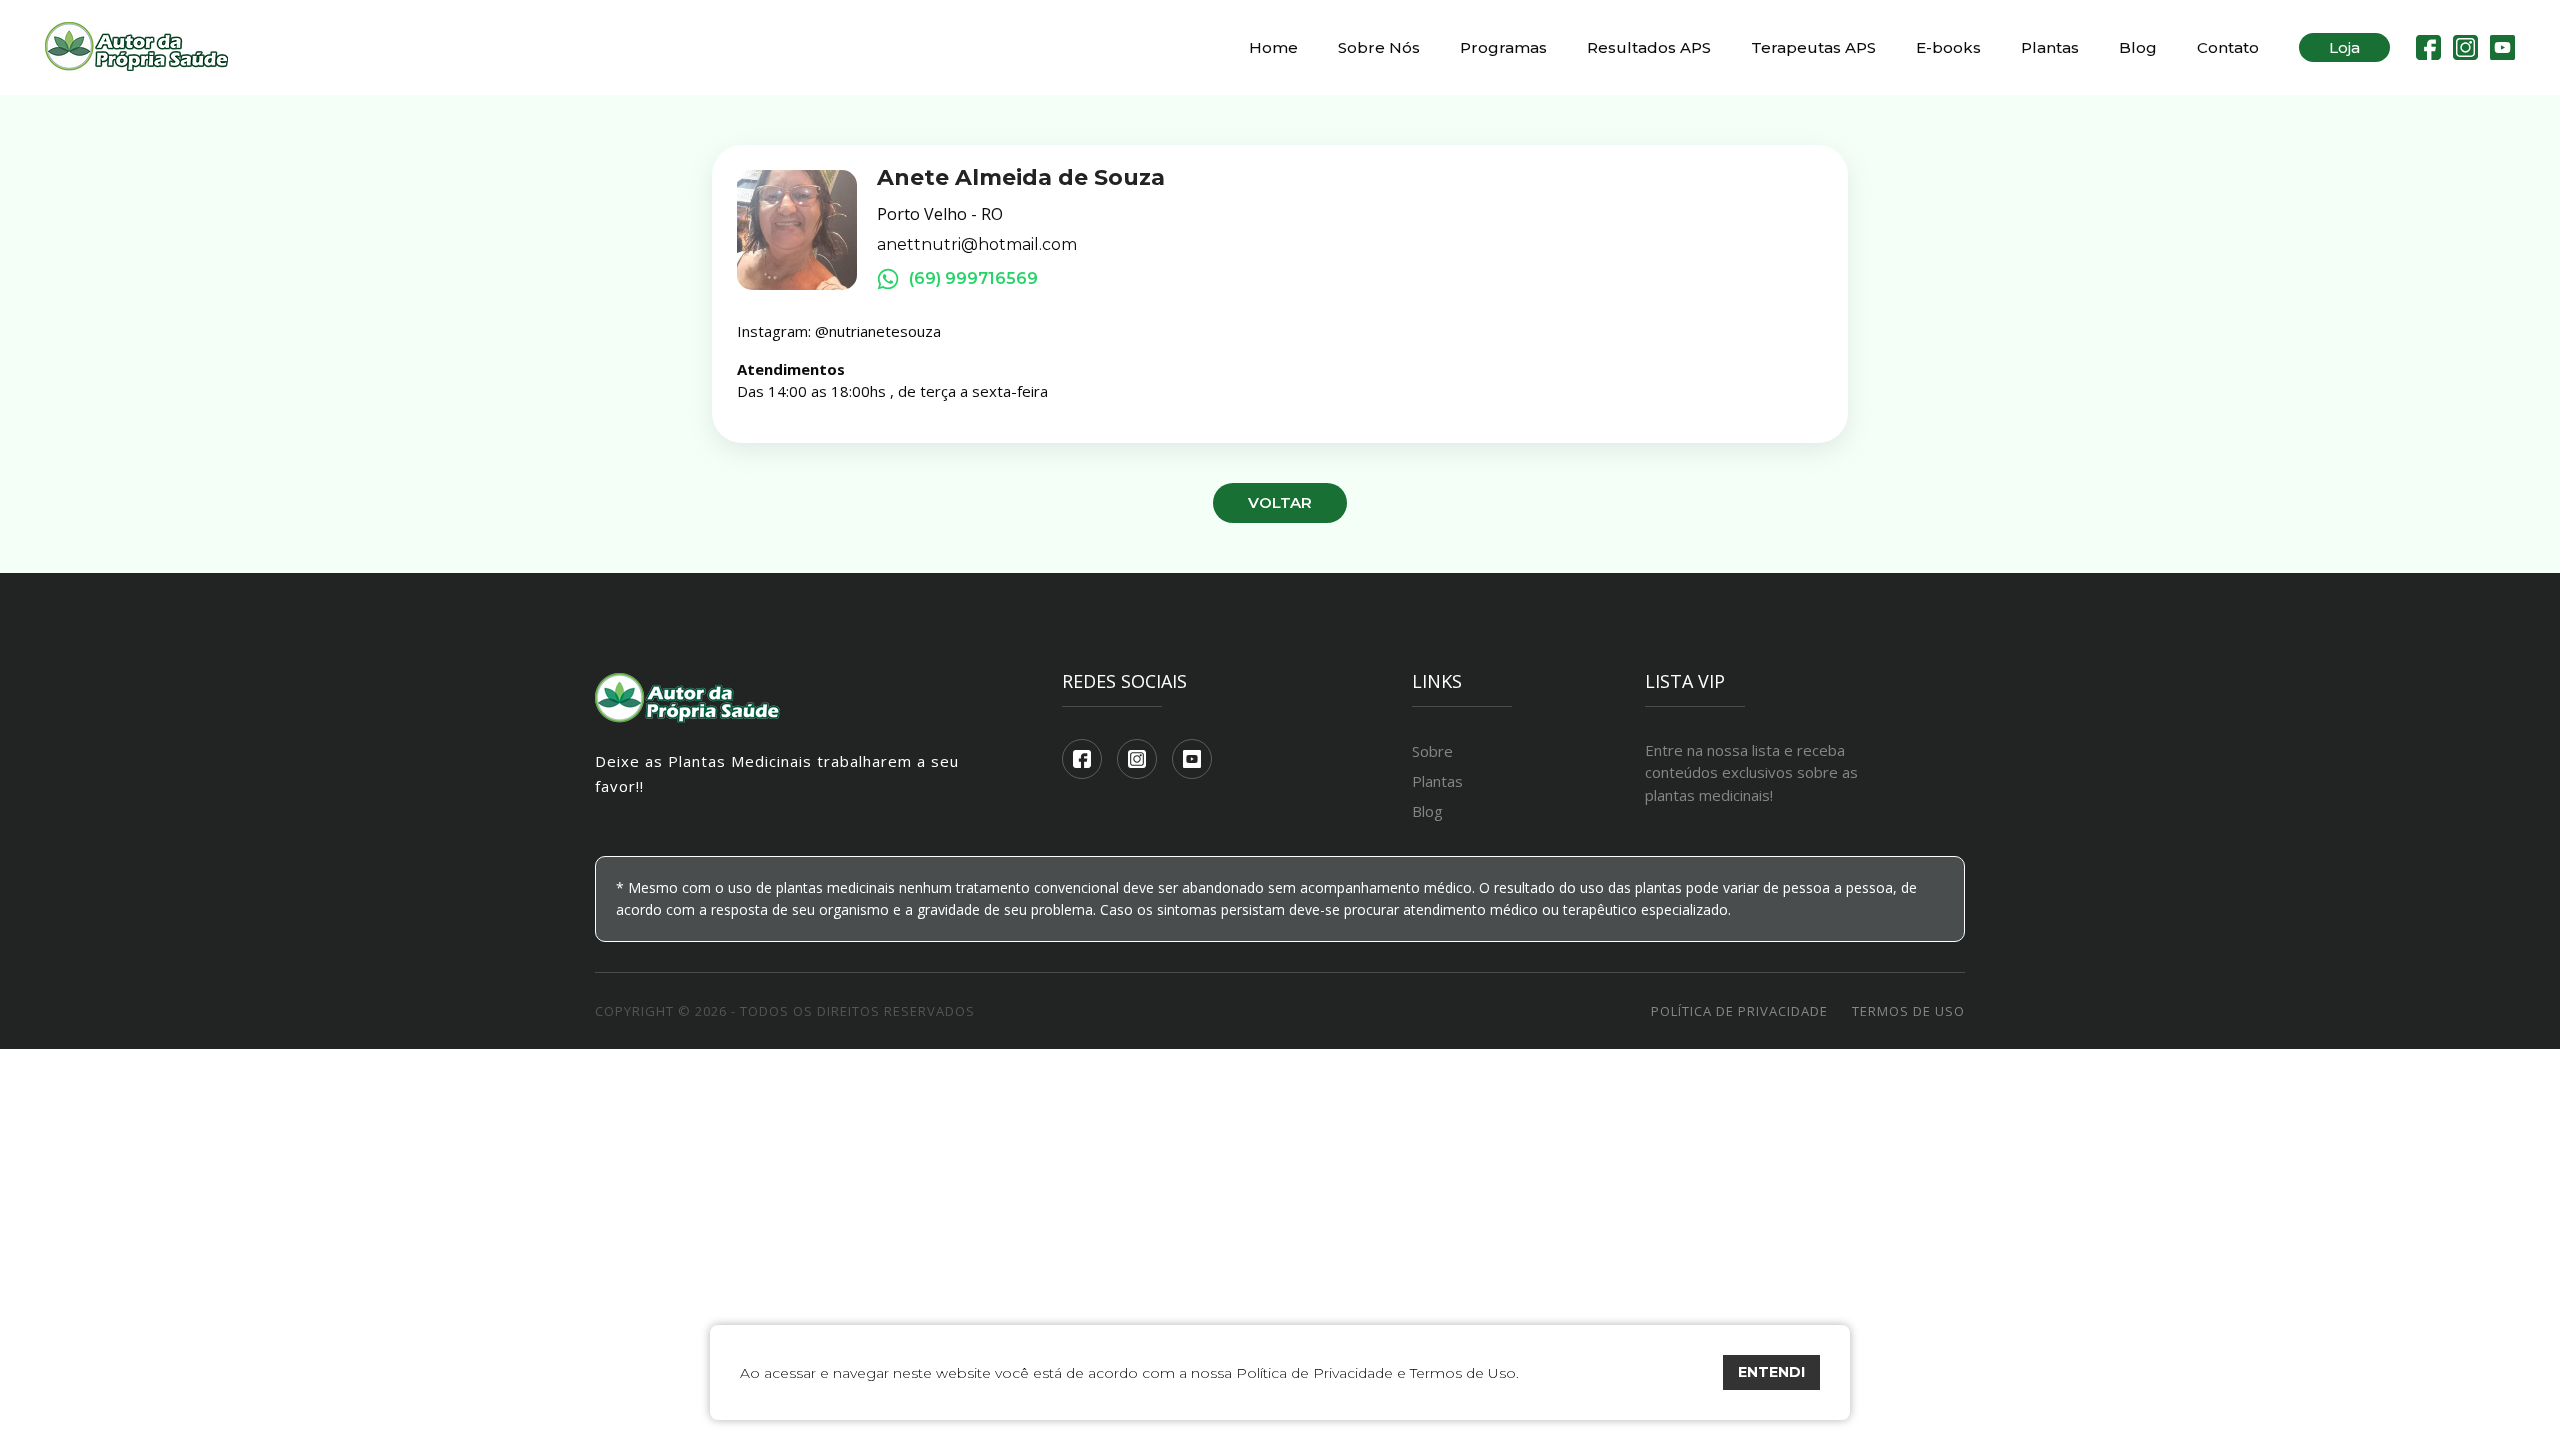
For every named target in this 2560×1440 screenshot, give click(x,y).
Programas (1503, 47)
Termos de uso (1908, 1011)
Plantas (2050, 47)
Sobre (1432, 751)
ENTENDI (1771, 1372)
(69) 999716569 (973, 278)
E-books (1948, 47)
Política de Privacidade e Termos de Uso (1376, 1373)
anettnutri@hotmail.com (977, 245)
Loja (2344, 47)
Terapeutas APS (1813, 47)
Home (1273, 47)
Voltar (1280, 502)
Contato (2228, 47)
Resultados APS (1649, 47)
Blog (2138, 47)
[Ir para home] (136, 47)
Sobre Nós (1379, 47)
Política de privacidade (1739, 1011)
